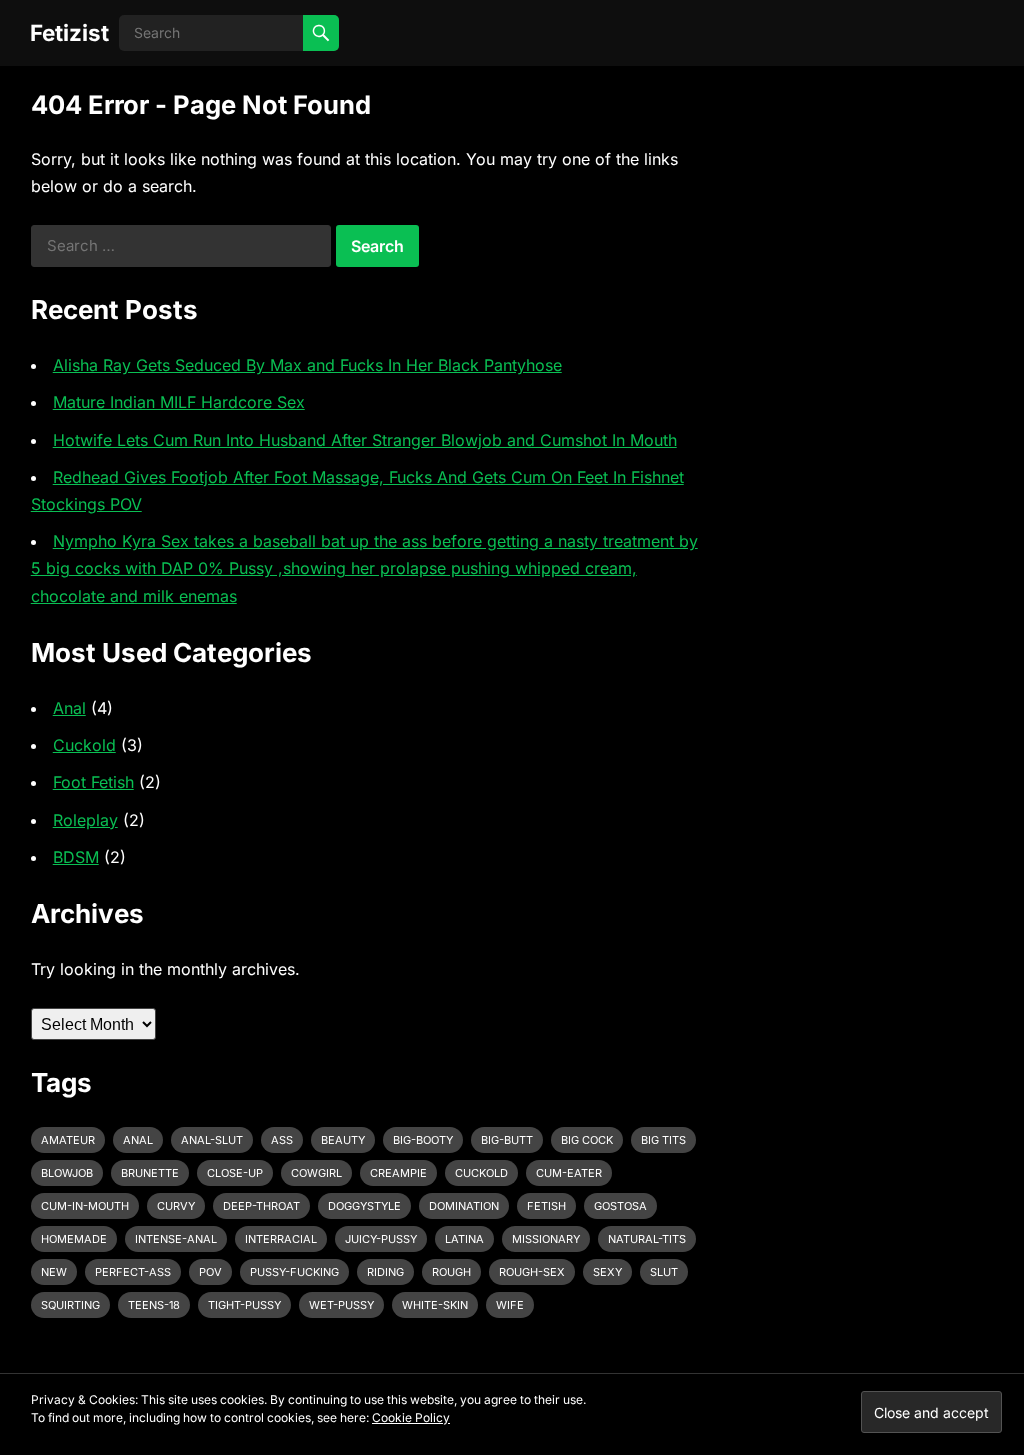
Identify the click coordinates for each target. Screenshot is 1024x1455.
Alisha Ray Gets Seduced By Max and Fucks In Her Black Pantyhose (307, 365)
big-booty (423, 1140)
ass (282, 1140)
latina (464, 1239)
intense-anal (176, 1239)
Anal (69, 708)
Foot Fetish (93, 782)
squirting (70, 1305)
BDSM (76, 857)
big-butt (507, 1140)
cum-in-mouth (85, 1206)
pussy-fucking (294, 1272)
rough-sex (532, 1272)
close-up (235, 1173)
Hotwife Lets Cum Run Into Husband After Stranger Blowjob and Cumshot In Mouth (365, 440)
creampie (398, 1173)
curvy (176, 1206)
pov (210, 1272)
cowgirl (316, 1173)
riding (385, 1272)
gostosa (620, 1206)
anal (138, 1140)
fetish (546, 1206)
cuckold (481, 1173)
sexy (607, 1272)
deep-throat (261, 1206)
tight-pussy (244, 1305)
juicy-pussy (381, 1239)
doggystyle (364, 1206)
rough (451, 1272)
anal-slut (212, 1140)
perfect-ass (133, 1272)
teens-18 (154, 1305)
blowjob (67, 1173)
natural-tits (647, 1239)
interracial (281, 1239)
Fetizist (69, 32)
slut (664, 1272)
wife (510, 1305)
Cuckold (84, 745)
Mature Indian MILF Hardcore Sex (179, 402)
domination (464, 1206)
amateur (68, 1140)
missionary (546, 1239)
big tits (663, 1140)
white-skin (435, 1305)
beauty (343, 1140)
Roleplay (85, 820)
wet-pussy (341, 1305)
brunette (150, 1173)
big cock (587, 1140)
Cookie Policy (411, 1417)
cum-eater (569, 1173)
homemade (74, 1239)
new (54, 1272)
